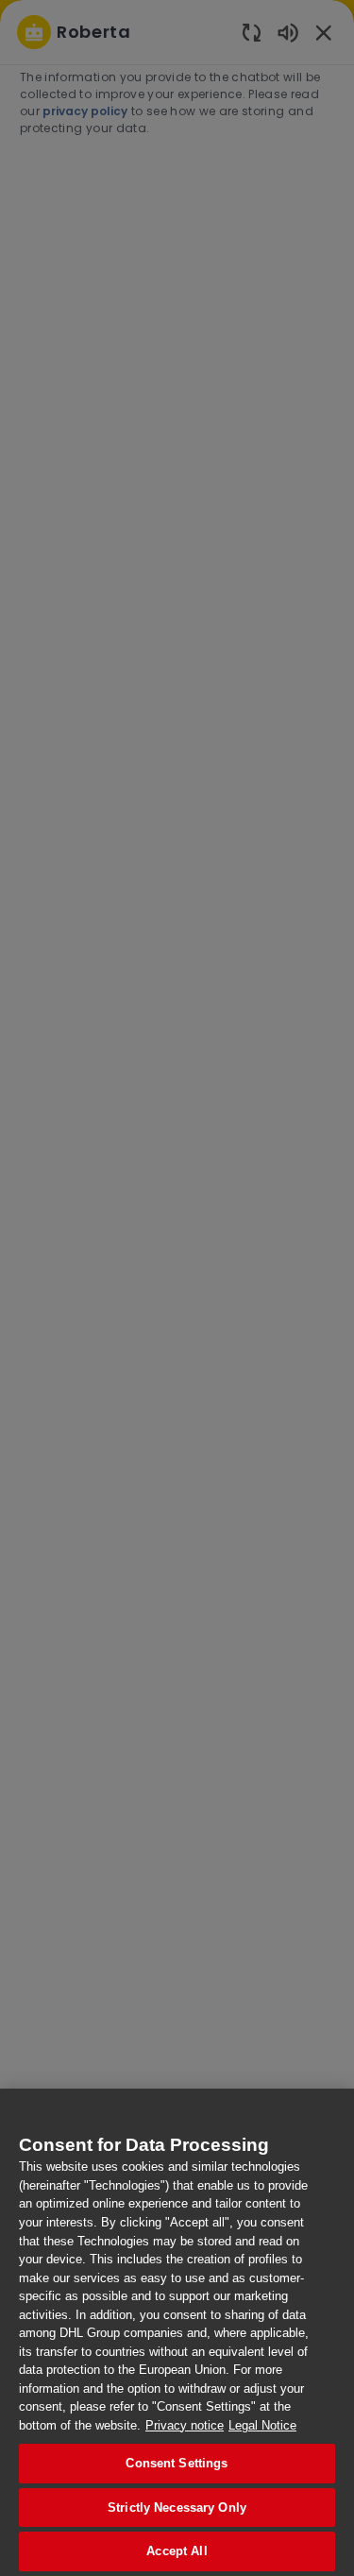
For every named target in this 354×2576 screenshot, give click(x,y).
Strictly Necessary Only (177, 2508)
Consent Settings (177, 2463)
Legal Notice (262, 2425)
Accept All (177, 2551)
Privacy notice (185, 2425)
